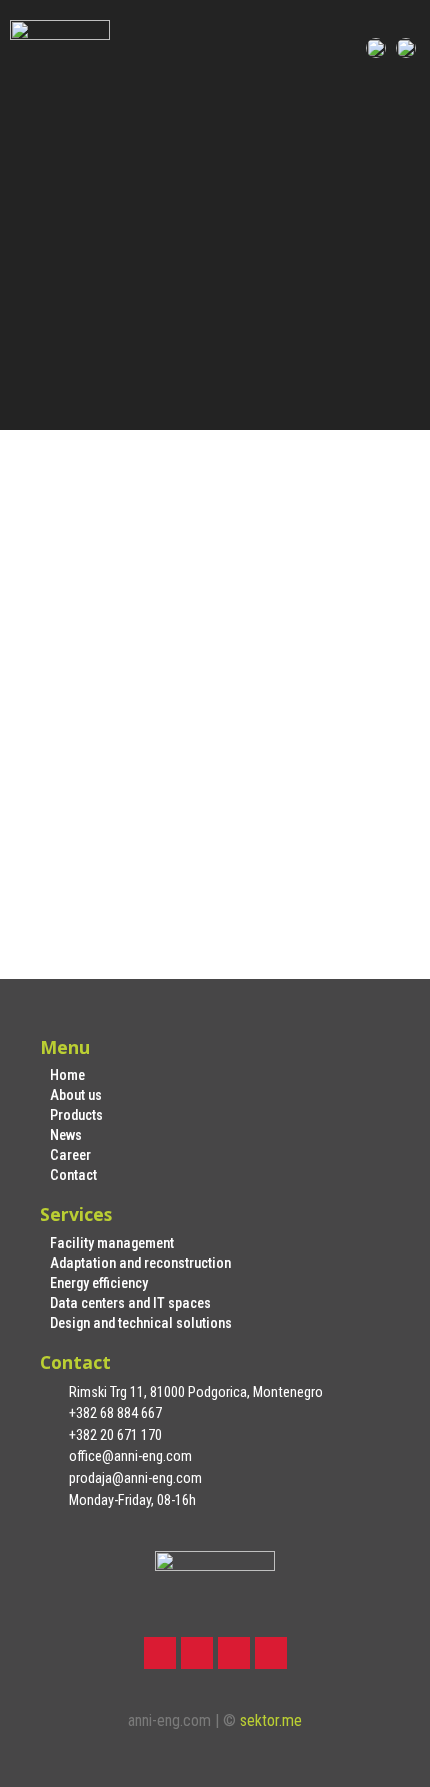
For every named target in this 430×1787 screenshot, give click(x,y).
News (66, 1135)
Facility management (112, 1243)
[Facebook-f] (160, 1653)
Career (70, 1155)
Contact (73, 1175)
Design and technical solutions (141, 1323)
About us (76, 1095)
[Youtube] (271, 1653)
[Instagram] (197, 1653)
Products (76, 1115)
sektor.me (271, 1720)
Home (67, 1075)
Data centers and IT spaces (130, 1303)
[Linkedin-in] (234, 1653)
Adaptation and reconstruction (140, 1263)
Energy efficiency (99, 1283)
